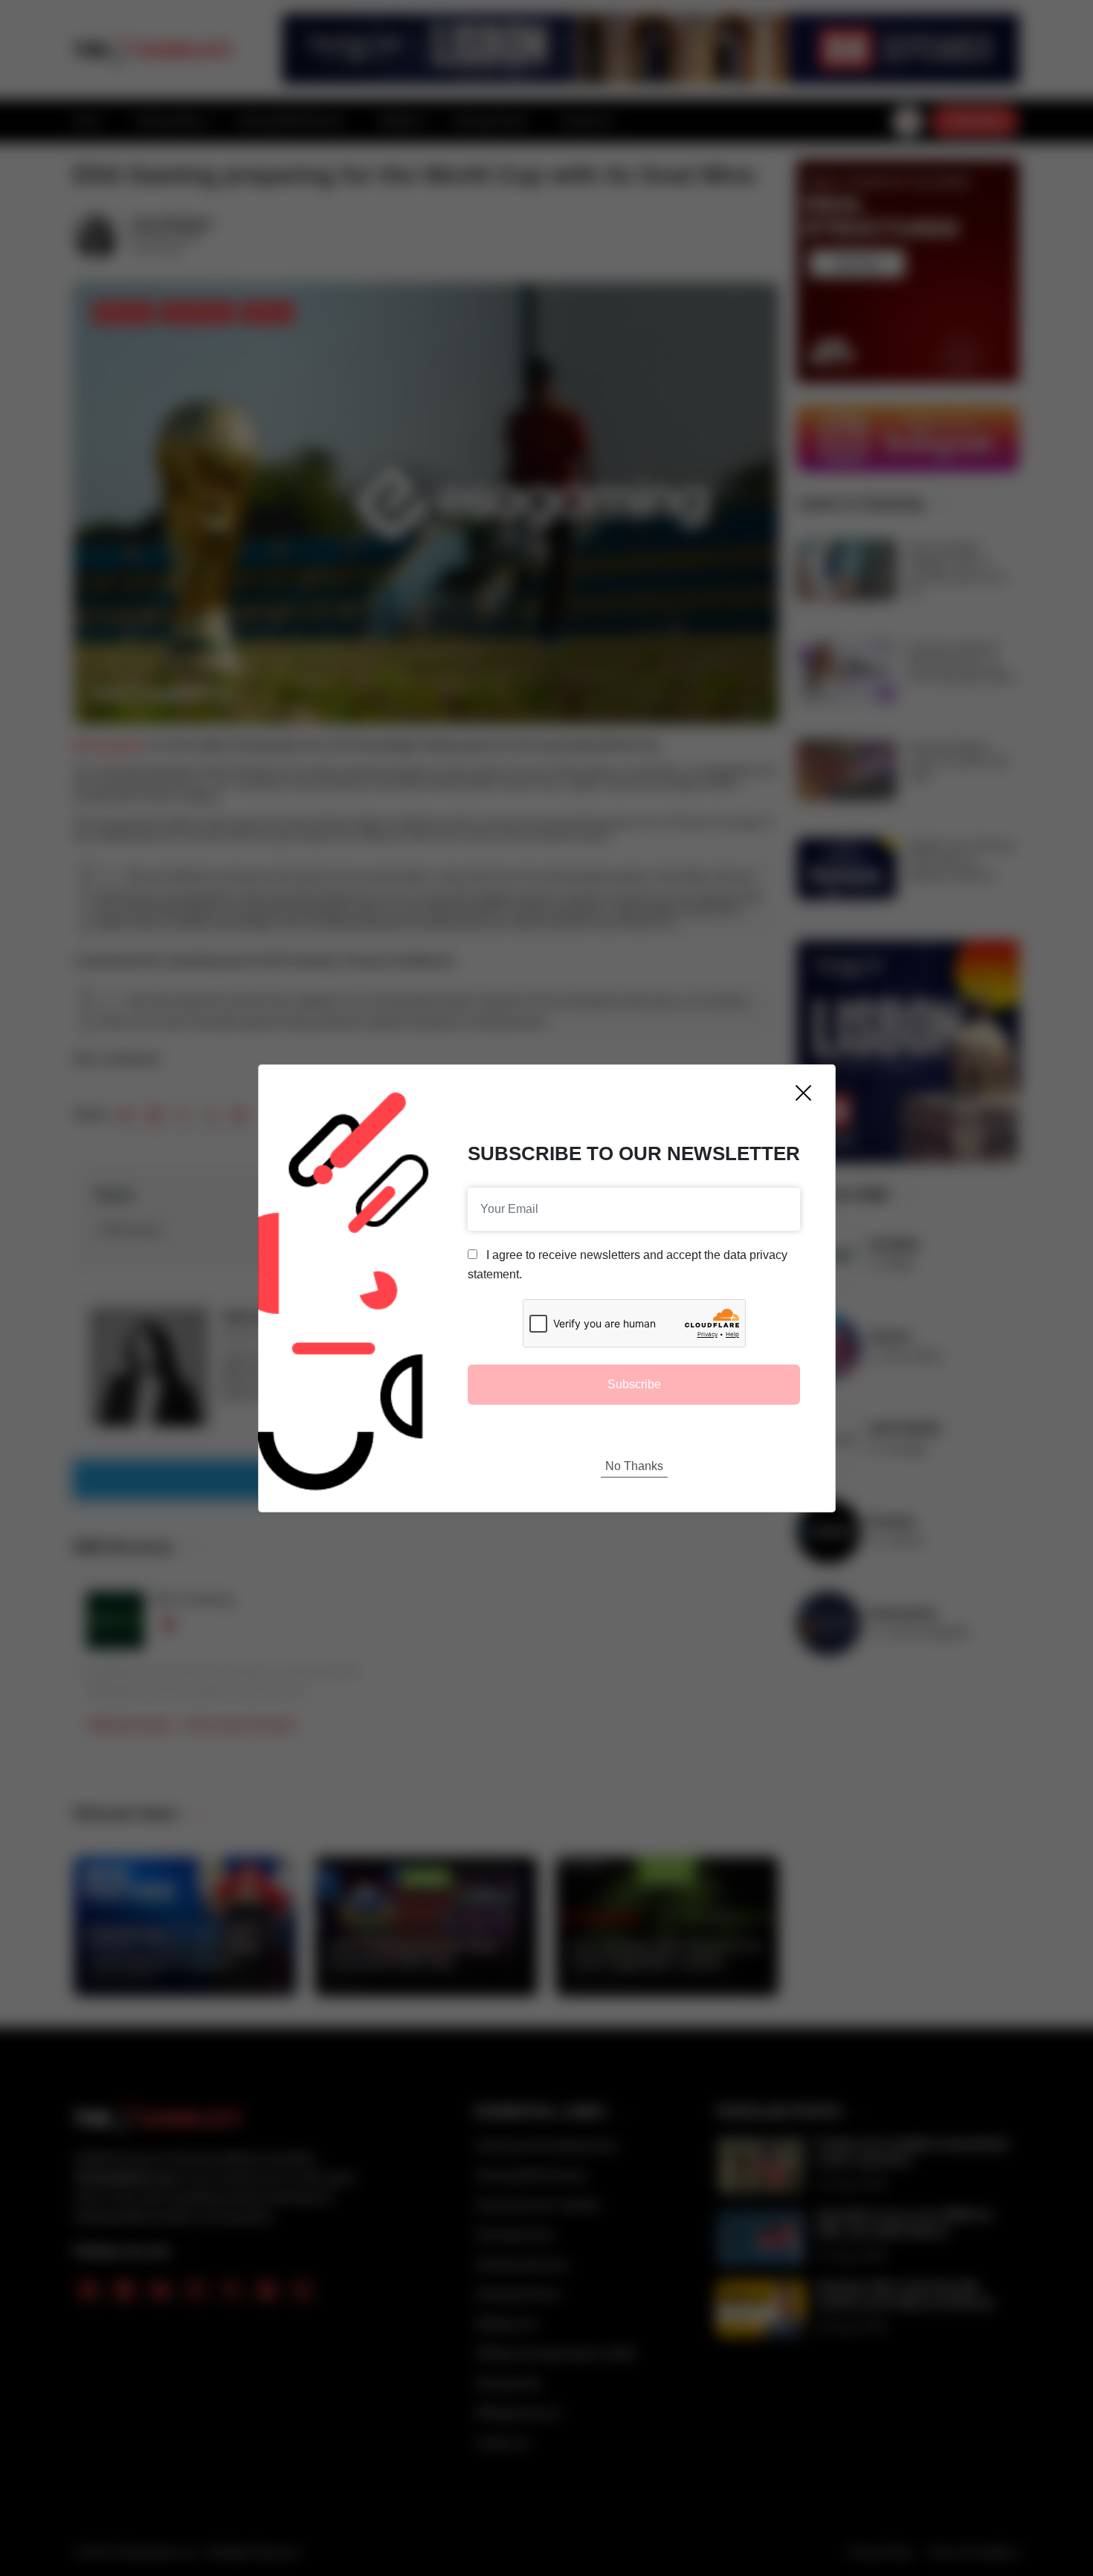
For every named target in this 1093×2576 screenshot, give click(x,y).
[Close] (803, 1093)
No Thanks (634, 1466)
